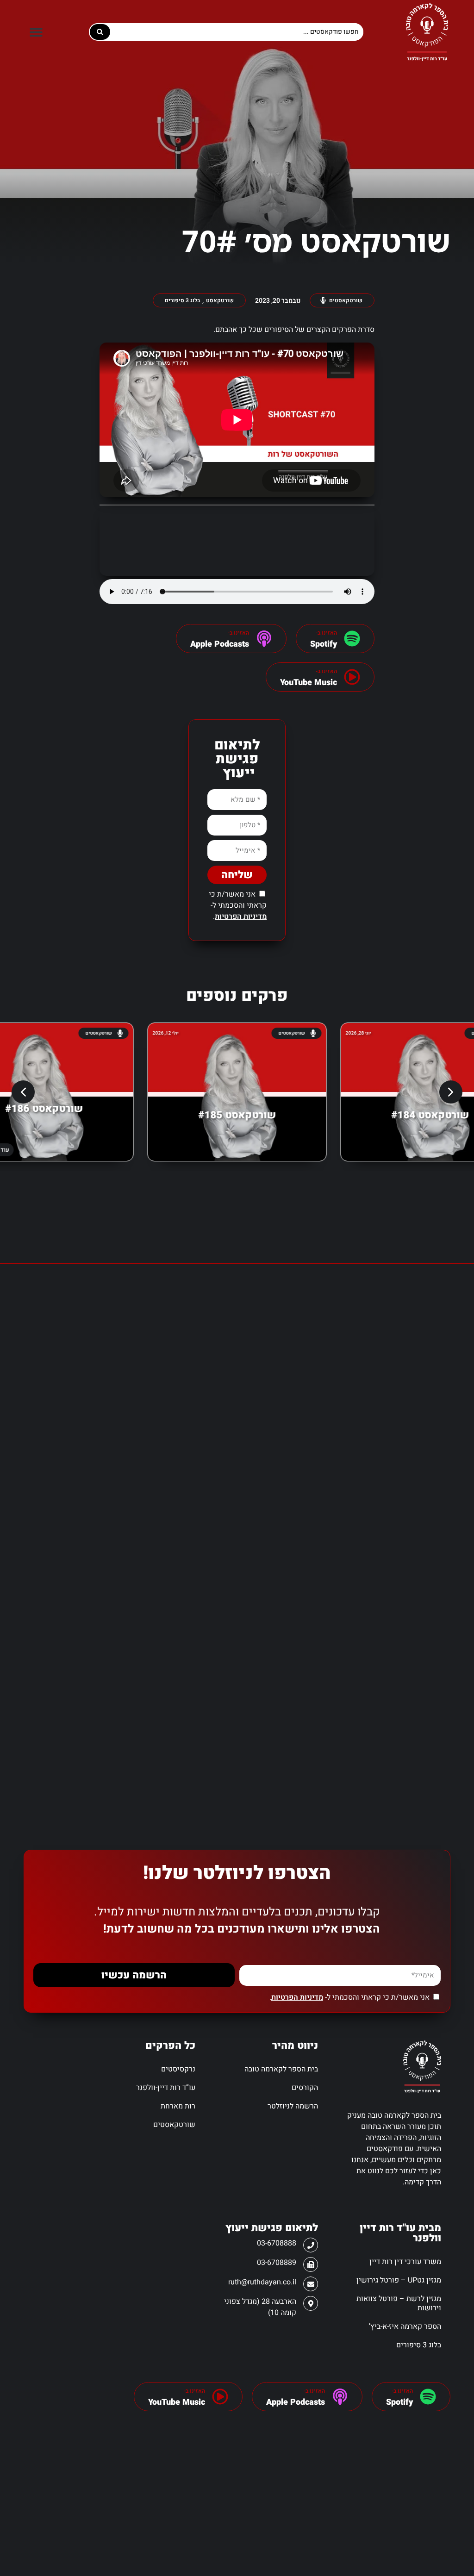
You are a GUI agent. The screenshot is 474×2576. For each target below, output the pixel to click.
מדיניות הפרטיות (241, 917)
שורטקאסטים (174, 2125)
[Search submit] (100, 32)
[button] (36, 32)
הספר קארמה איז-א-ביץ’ (405, 2327)
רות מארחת (178, 2106)
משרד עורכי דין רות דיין (405, 2262)
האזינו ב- (402, 2391)
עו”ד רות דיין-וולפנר (166, 2088)
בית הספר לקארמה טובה (281, 2069)
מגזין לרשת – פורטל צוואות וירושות (399, 2303)
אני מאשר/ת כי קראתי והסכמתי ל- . (238, 905)
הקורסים (305, 2088)
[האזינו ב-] (352, 639)
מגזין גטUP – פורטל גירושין (399, 2280)
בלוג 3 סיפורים (418, 2345)
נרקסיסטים (178, 2069)
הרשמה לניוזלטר (293, 2106)
